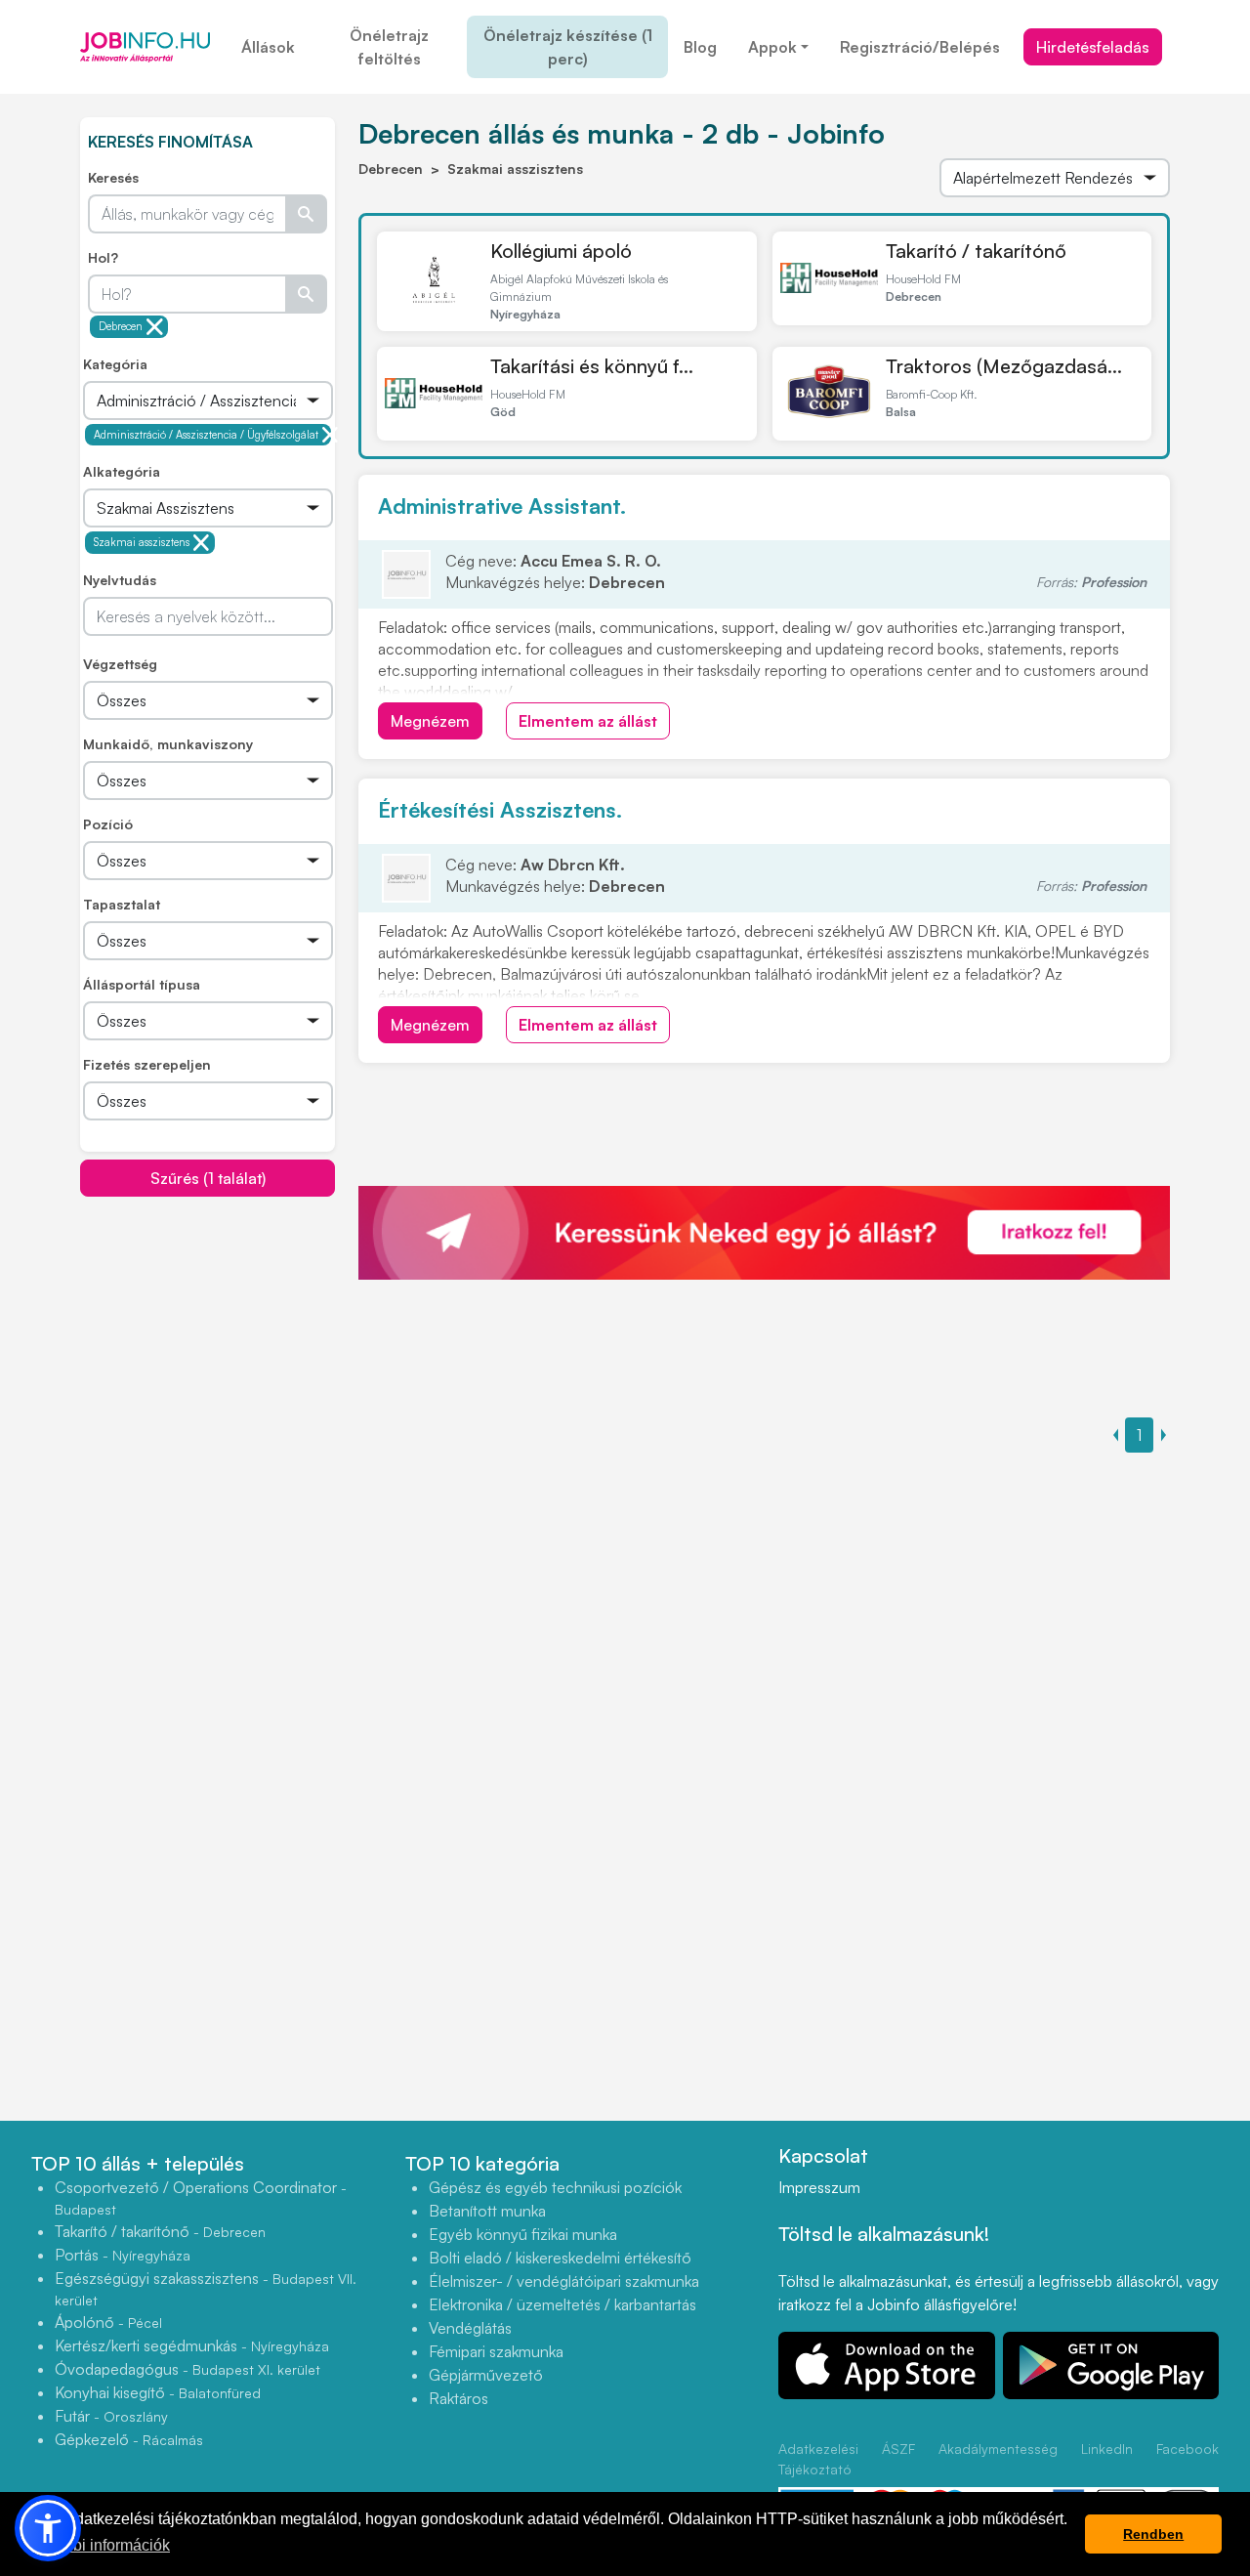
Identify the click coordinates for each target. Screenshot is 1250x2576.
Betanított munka (487, 2211)
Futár (111, 2416)
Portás (123, 2255)
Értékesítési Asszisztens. (500, 809)
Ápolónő (108, 2322)
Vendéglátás (470, 2328)
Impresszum (819, 2187)
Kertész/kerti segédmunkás (192, 2345)
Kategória (115, 364)
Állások (268, 47)
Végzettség (120, 664)
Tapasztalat (122, 904)
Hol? (103, 257)
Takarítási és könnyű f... (592, 366)
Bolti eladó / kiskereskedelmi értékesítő (560, 2258)
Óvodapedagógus (187, 2369)
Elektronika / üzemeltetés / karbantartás (562, 2304)
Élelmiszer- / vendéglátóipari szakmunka (564, 2281)
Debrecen (121, 326)
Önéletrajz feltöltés (389, 47)
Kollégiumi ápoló (561, 251)
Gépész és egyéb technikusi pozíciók (555, 2187)
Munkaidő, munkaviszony (168, 744)
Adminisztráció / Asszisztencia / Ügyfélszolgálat (206, 435)
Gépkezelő (129, 2439)
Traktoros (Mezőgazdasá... (1004, 366)
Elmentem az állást (588, 721)
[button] (48, 2528)
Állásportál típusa (142, 984)
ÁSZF (898, 2449)
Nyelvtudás (120, 580)
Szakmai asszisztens (142, 542)
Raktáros (458, 2398)
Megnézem (430, 721)
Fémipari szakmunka (496, 2351)
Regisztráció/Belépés (920, 47)
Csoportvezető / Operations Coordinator (201, 2197)
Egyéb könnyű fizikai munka (523, 2234)
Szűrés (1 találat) (208, 1178)
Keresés (113, 177)
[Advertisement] (227, 1334)
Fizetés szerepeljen (147, 1064)
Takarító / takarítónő (976, 251)
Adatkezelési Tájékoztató (818, 2459)
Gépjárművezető (486, 2375)
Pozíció (108, 824)
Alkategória (122, 471)
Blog (700, 47)
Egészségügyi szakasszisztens (206, 2288)
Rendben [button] (1153, 2534)
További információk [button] (101, 2545)
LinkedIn (1107, 2449)
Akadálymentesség (998, 2449)
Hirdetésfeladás (1093, 47)
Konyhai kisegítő (158, 2392)
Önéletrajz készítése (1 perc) (568, 47)
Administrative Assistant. (502, 506)
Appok (772, 47)
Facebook (1187, 2449)
